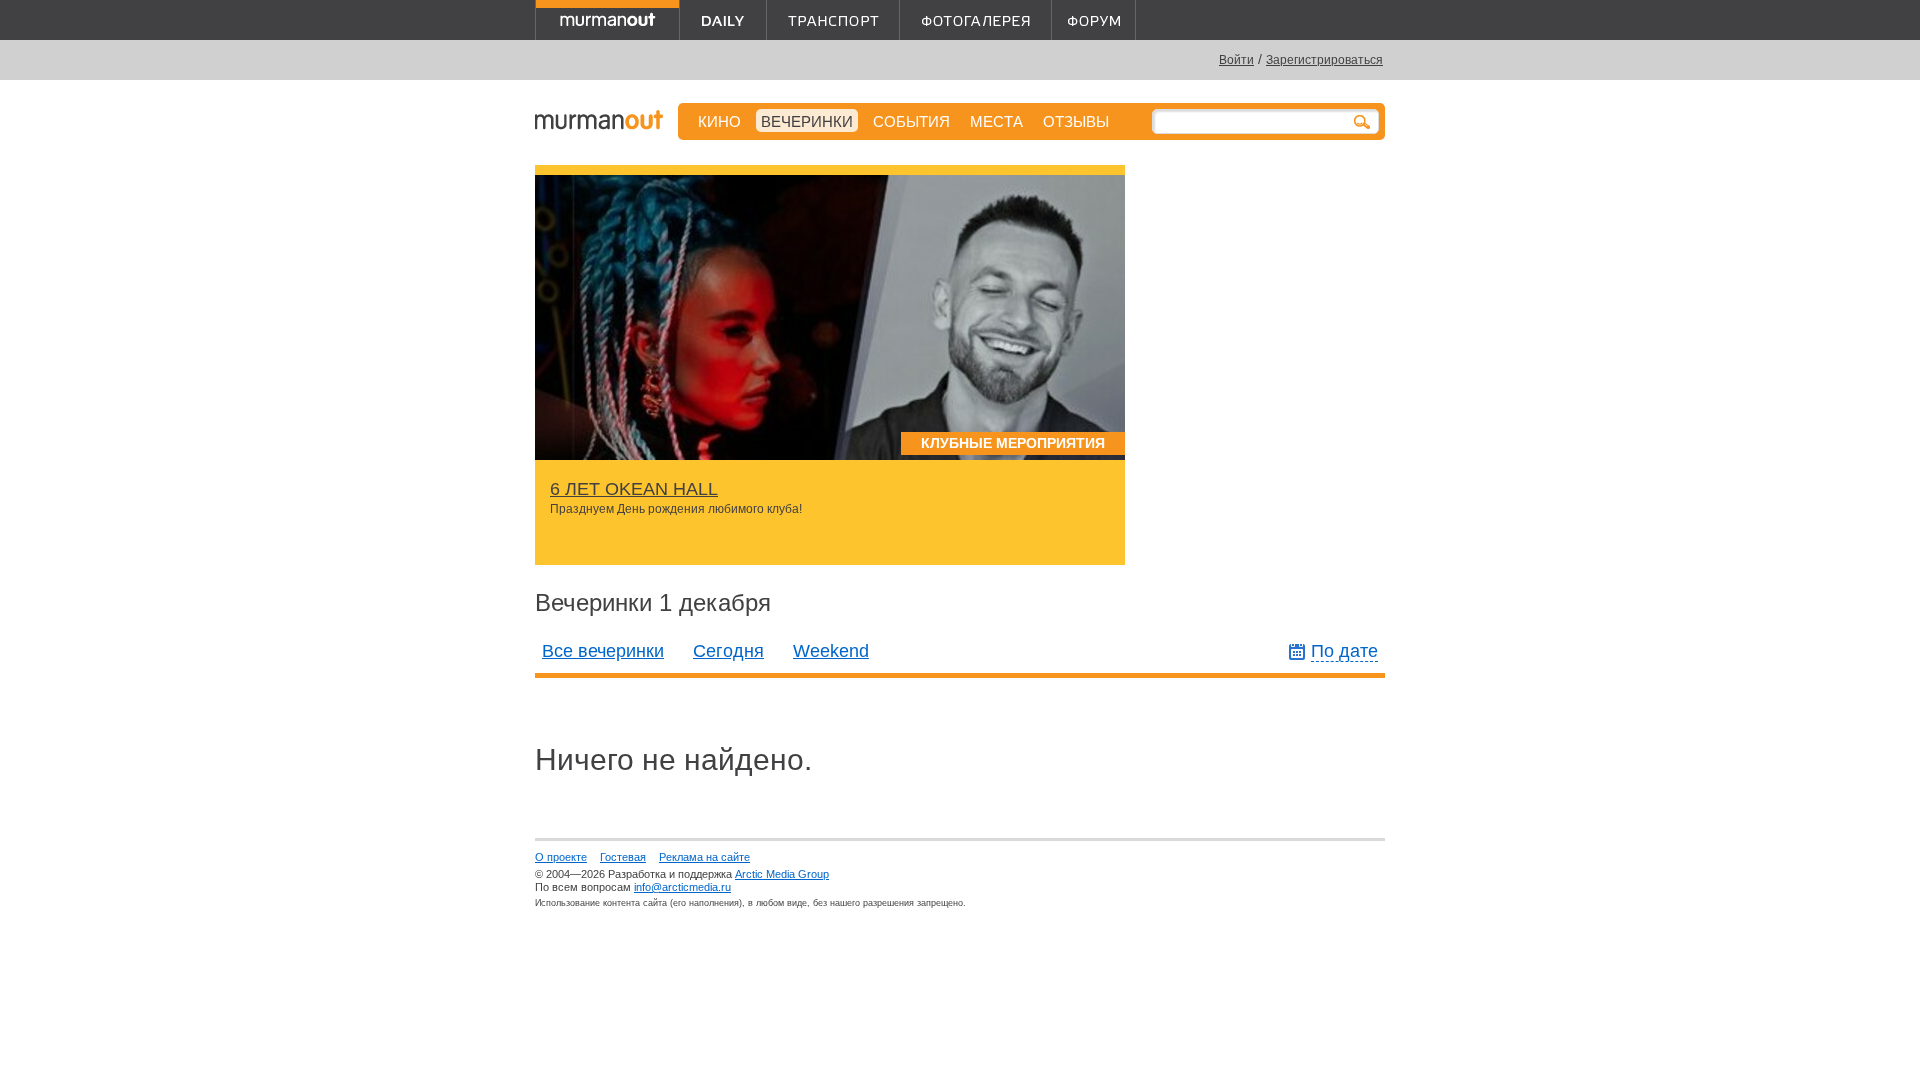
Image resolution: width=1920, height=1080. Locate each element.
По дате (1344, 651)
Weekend (831, 651)
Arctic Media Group (782, 874)
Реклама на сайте (704, 857)
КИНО (719, 121)
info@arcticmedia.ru (682, 887)
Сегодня (728, 651)
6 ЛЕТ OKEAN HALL (634, 489)
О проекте (561, 857)
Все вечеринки (603, 651)
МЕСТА (996, 121)
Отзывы (1076, 121)
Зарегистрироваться (1324, 60)
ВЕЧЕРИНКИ (807, 121)
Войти (1236, 60)
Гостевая (623, 857)
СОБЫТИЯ (911, 121)
